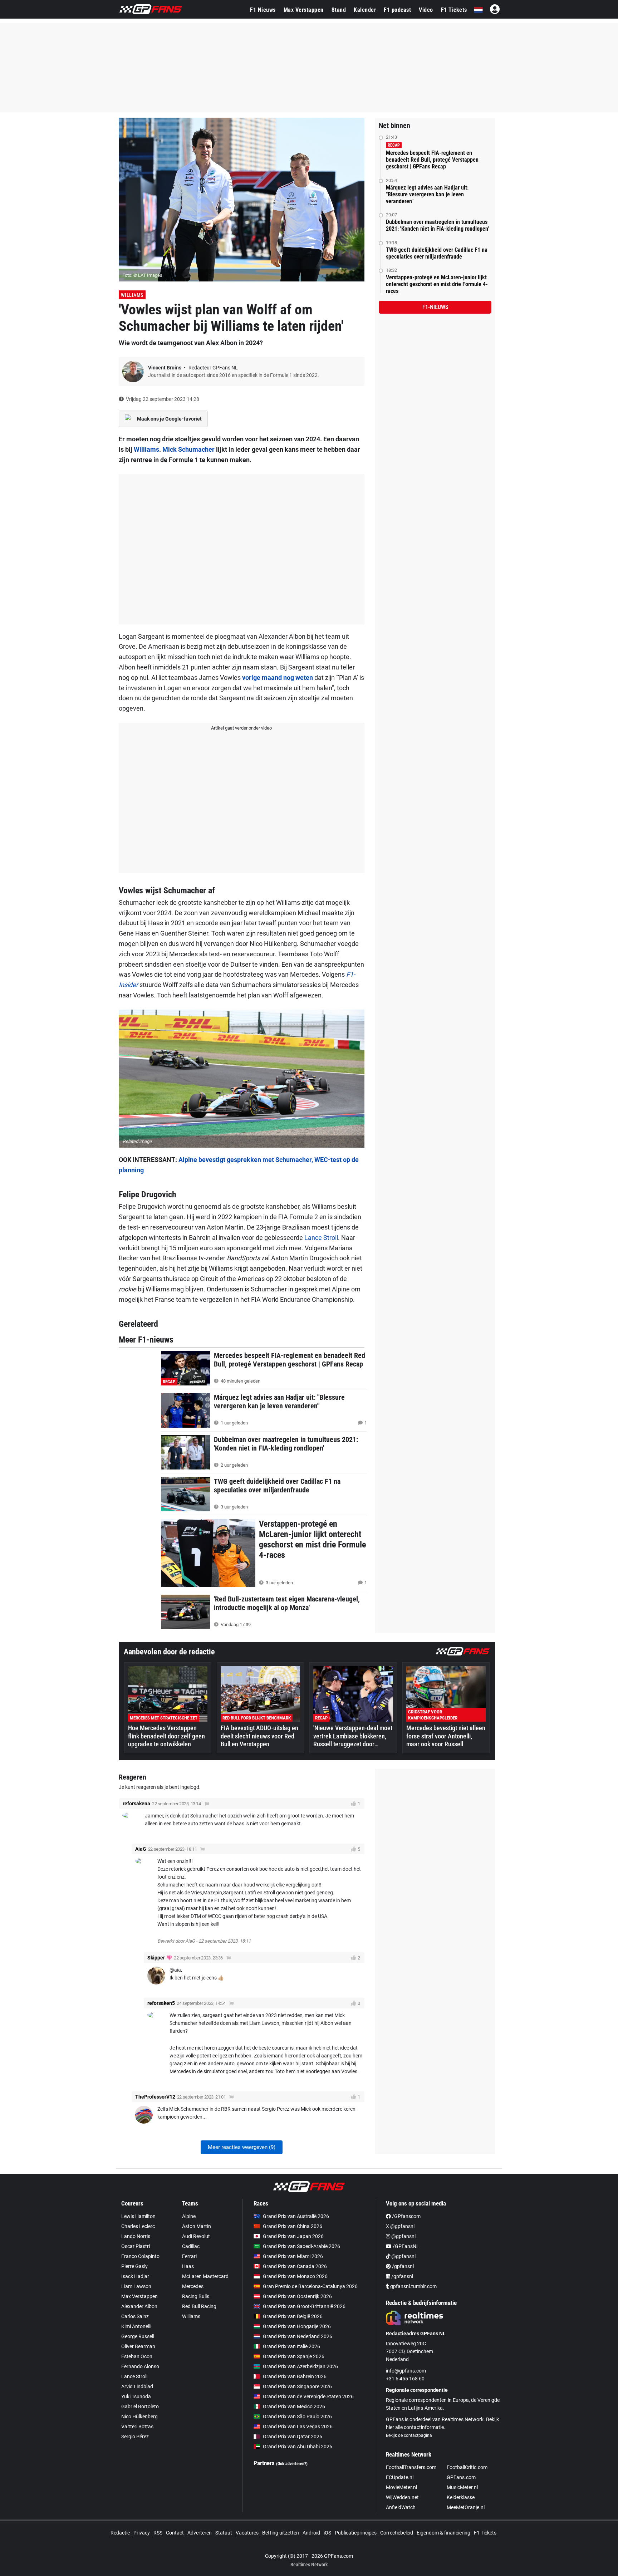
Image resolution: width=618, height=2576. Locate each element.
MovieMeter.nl (401, 2487)
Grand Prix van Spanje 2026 (294, 2356)
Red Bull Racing (199, 2306)
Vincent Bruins (165, 368)
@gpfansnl (403, 2236)
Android (311, 2533)
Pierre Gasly (134, 2266)
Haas (188, 2266)
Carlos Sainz (135, 2316)
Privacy (142, 2533)
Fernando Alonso (140, 2366)
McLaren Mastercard (205, 2276)
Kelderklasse (461, 2497)
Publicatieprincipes (356, 2533)
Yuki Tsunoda (136, 2396)
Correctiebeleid (397, 2533)
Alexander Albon (139, 2306)
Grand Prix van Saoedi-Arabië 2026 (301, 2246)
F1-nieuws (435, 307)
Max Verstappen (304, 10)
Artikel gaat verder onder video (241, 728)
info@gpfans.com (406, 2371)
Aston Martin (197, 2226)
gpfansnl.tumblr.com (413, 2286)
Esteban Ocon (137, 2356)
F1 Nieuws (263, 10)
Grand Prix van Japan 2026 (293, 2236)
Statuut (224, 2533)
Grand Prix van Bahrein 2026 (295, 2376)
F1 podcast (397, 10)
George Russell (138, 2336)
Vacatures (247, 2533)
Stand (339, 10)
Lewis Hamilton (138, 2216)
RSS (158, 2533)
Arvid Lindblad (137, 2386)
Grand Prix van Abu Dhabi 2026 (298, 2447)
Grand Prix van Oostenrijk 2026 (297, 2296)
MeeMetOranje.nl (466, 2507)
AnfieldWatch (401, 2507)
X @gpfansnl (400, 2226)
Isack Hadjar (135, 2276)
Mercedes (193, 2286)
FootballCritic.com (467, 2467)
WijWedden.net (402, 2497)
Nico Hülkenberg (139, 2416)
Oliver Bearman (138, 2346)
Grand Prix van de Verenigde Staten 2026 (308, 2396)
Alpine (189, 2216)
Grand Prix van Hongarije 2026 (297, 2326)
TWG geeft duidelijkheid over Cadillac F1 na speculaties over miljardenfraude (437, 253)
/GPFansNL (405, 2246)
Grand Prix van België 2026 (293, 2316)
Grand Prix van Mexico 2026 (294, 2406)
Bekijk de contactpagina (409, 2435)
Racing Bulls (196, 2296)
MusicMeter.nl (462, 2487)
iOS (327, 2533)
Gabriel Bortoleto (140, 2406)
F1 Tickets (454, 10)
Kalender (365, 10)
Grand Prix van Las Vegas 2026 (298, 2427)
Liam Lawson (136, 2286)
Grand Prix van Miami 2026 (293, 2256)
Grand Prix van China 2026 (293, 2226)
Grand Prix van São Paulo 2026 (297, 2416)
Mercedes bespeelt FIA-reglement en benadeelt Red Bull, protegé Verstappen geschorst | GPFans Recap (432, 160)
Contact (175, 2533)
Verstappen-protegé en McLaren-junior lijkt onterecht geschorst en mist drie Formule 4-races (437, 284)
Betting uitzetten (281, 2533)
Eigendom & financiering (443, 2533)
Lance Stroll (321, 1238)
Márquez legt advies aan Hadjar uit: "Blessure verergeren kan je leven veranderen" (427, 194)
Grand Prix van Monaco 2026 (295, 2276)
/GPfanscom (406, 2216)
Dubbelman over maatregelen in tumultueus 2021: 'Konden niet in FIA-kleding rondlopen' (437, 225)
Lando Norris (136, 2236)
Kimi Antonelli (136, 2326)
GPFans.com (461, 2477)
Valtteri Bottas (137, 2427)
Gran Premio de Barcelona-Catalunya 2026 (310, 2286)
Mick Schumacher (188, 449)
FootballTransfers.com (411, 2467)
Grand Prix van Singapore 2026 (297, 2386)
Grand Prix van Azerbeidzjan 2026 (300, 2366)
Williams (132, 295)
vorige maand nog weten (278, 678)
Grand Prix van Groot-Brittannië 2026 (304, 2306)
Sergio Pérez (135, 2437)
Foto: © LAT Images (142, 275)
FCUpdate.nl (400, 2477)
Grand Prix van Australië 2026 (296, 2216)
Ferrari (189, 2256)
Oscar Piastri (136, 2246)
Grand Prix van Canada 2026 (295, 2266)
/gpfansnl (402, 2266)
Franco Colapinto (140, 2256)
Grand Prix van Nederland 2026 (298, 2336)
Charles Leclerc (138, 2226)
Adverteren (200, 2533)
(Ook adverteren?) (292, 2464)
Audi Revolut (196, 2236)
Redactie (120, 2533)
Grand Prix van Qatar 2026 (293, 2437)
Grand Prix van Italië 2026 (291, 2346)
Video (426, 10)
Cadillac (191, 2246)
